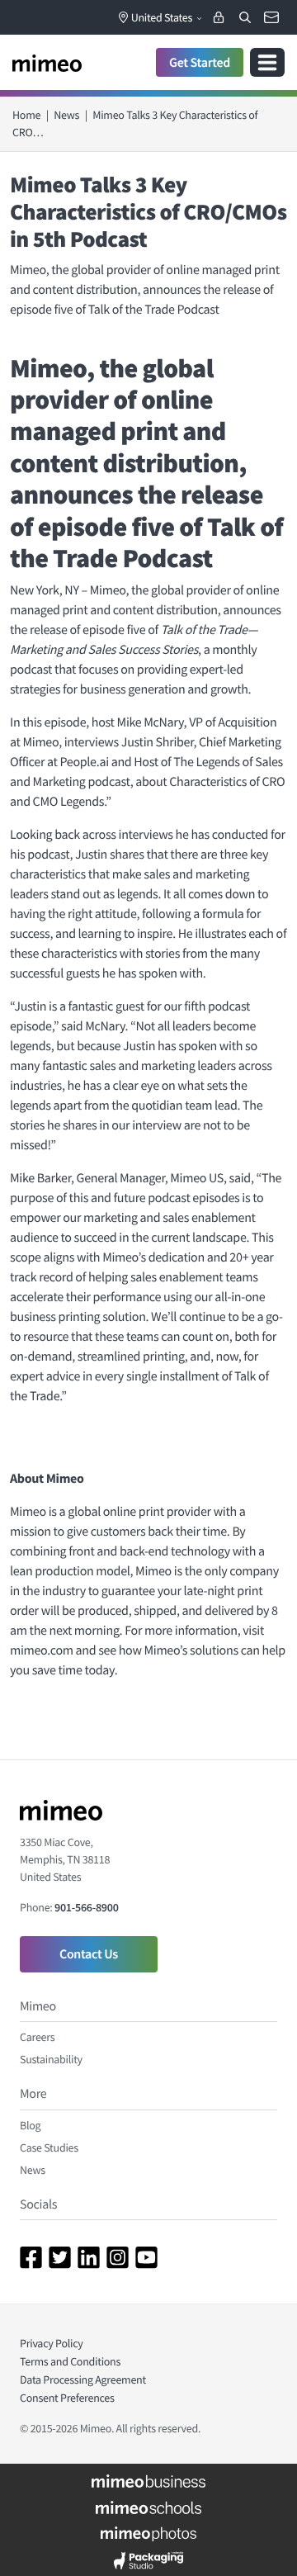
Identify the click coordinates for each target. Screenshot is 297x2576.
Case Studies (49, 2147)
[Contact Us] (271, 17)
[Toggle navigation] (267, 62)
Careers (37, 2037)
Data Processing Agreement (83, 2379)
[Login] (219, 17)
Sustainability (51, 2059)
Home (26, 115)
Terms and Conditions (70, 2361)
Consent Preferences (67, 2398)
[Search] (245, 17)
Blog (30, 2125)
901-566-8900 (86, 1907)
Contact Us (89, 1954)
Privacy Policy (52, 2343)
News (66, 115)
